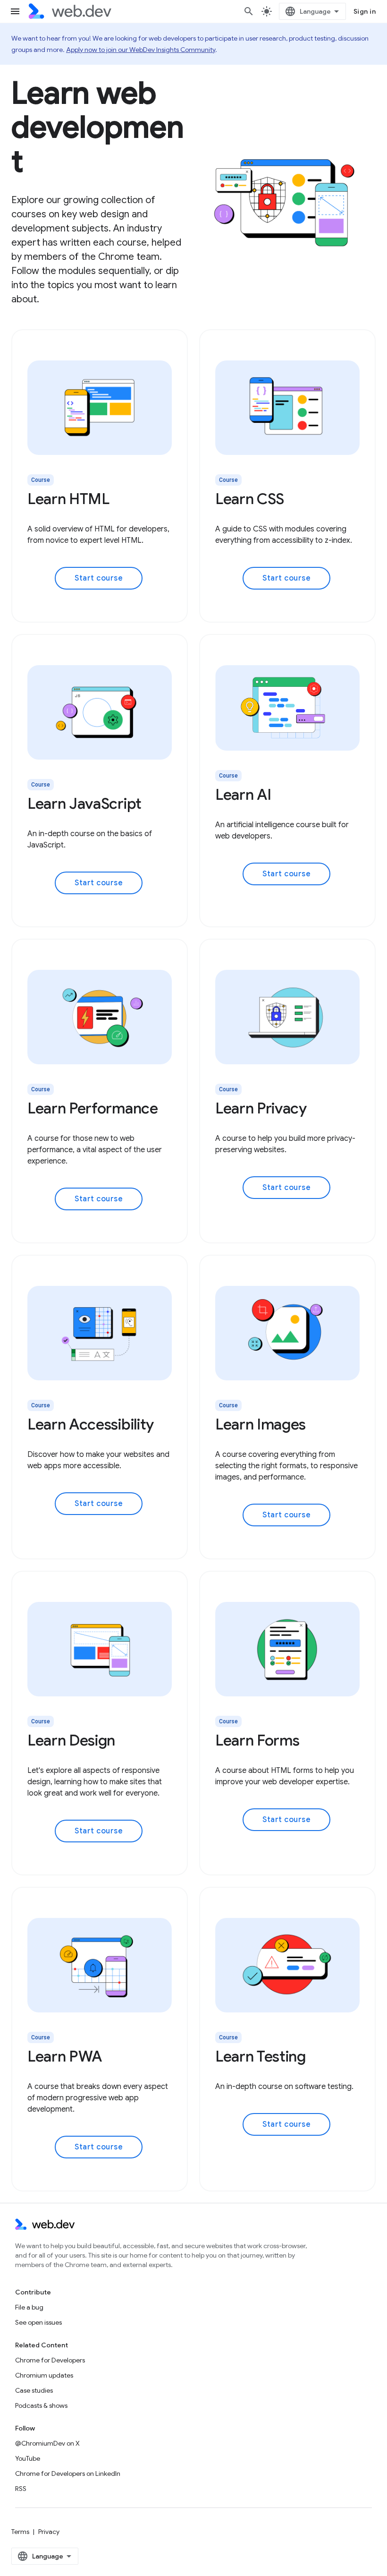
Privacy (49, 2532)
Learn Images (261, 1424)
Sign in (365, 11)
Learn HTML (68, 499)
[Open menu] (15, 11)
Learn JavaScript (84, 804)
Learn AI (243, 795)
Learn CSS (250, 499)
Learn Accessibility (91, 1424)
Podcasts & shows (41, 2405)
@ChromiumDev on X (47, 2443)
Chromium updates (44, 2375)
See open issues (38, 2322)
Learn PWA (65, 2056)
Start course (99, 578)
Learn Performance (93, 1108)
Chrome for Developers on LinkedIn (68, 2473)
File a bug (29, 2307)
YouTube (28, 2458)
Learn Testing (261, 2056)
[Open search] (249, 11)
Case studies (34, 2390)
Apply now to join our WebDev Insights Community (141, 50)
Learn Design (71, 1740)
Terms (20, 2532)
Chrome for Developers (50, 2360)
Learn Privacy (261, 1108)
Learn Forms (257, 1740)
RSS (21, 2489)
